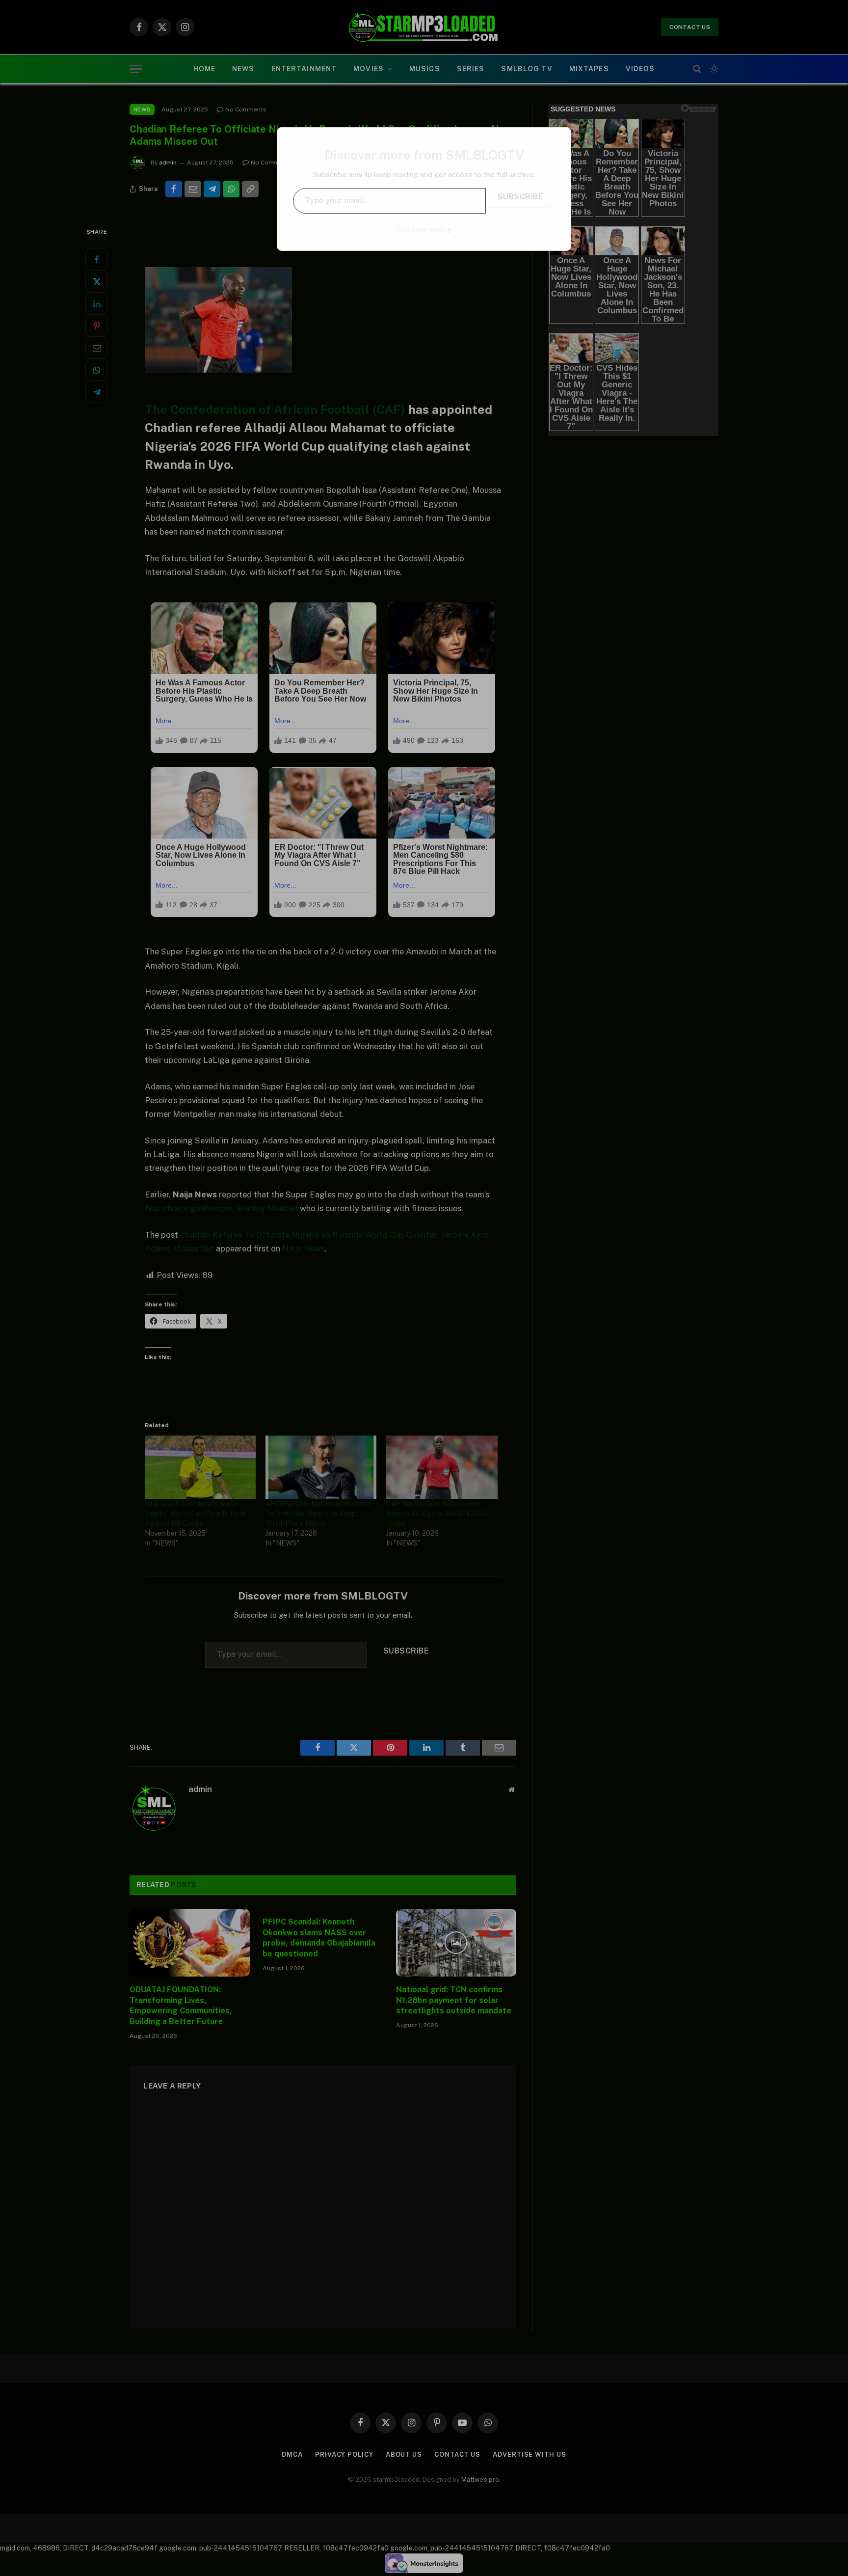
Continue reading (424, 229)
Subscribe (520, 197)
